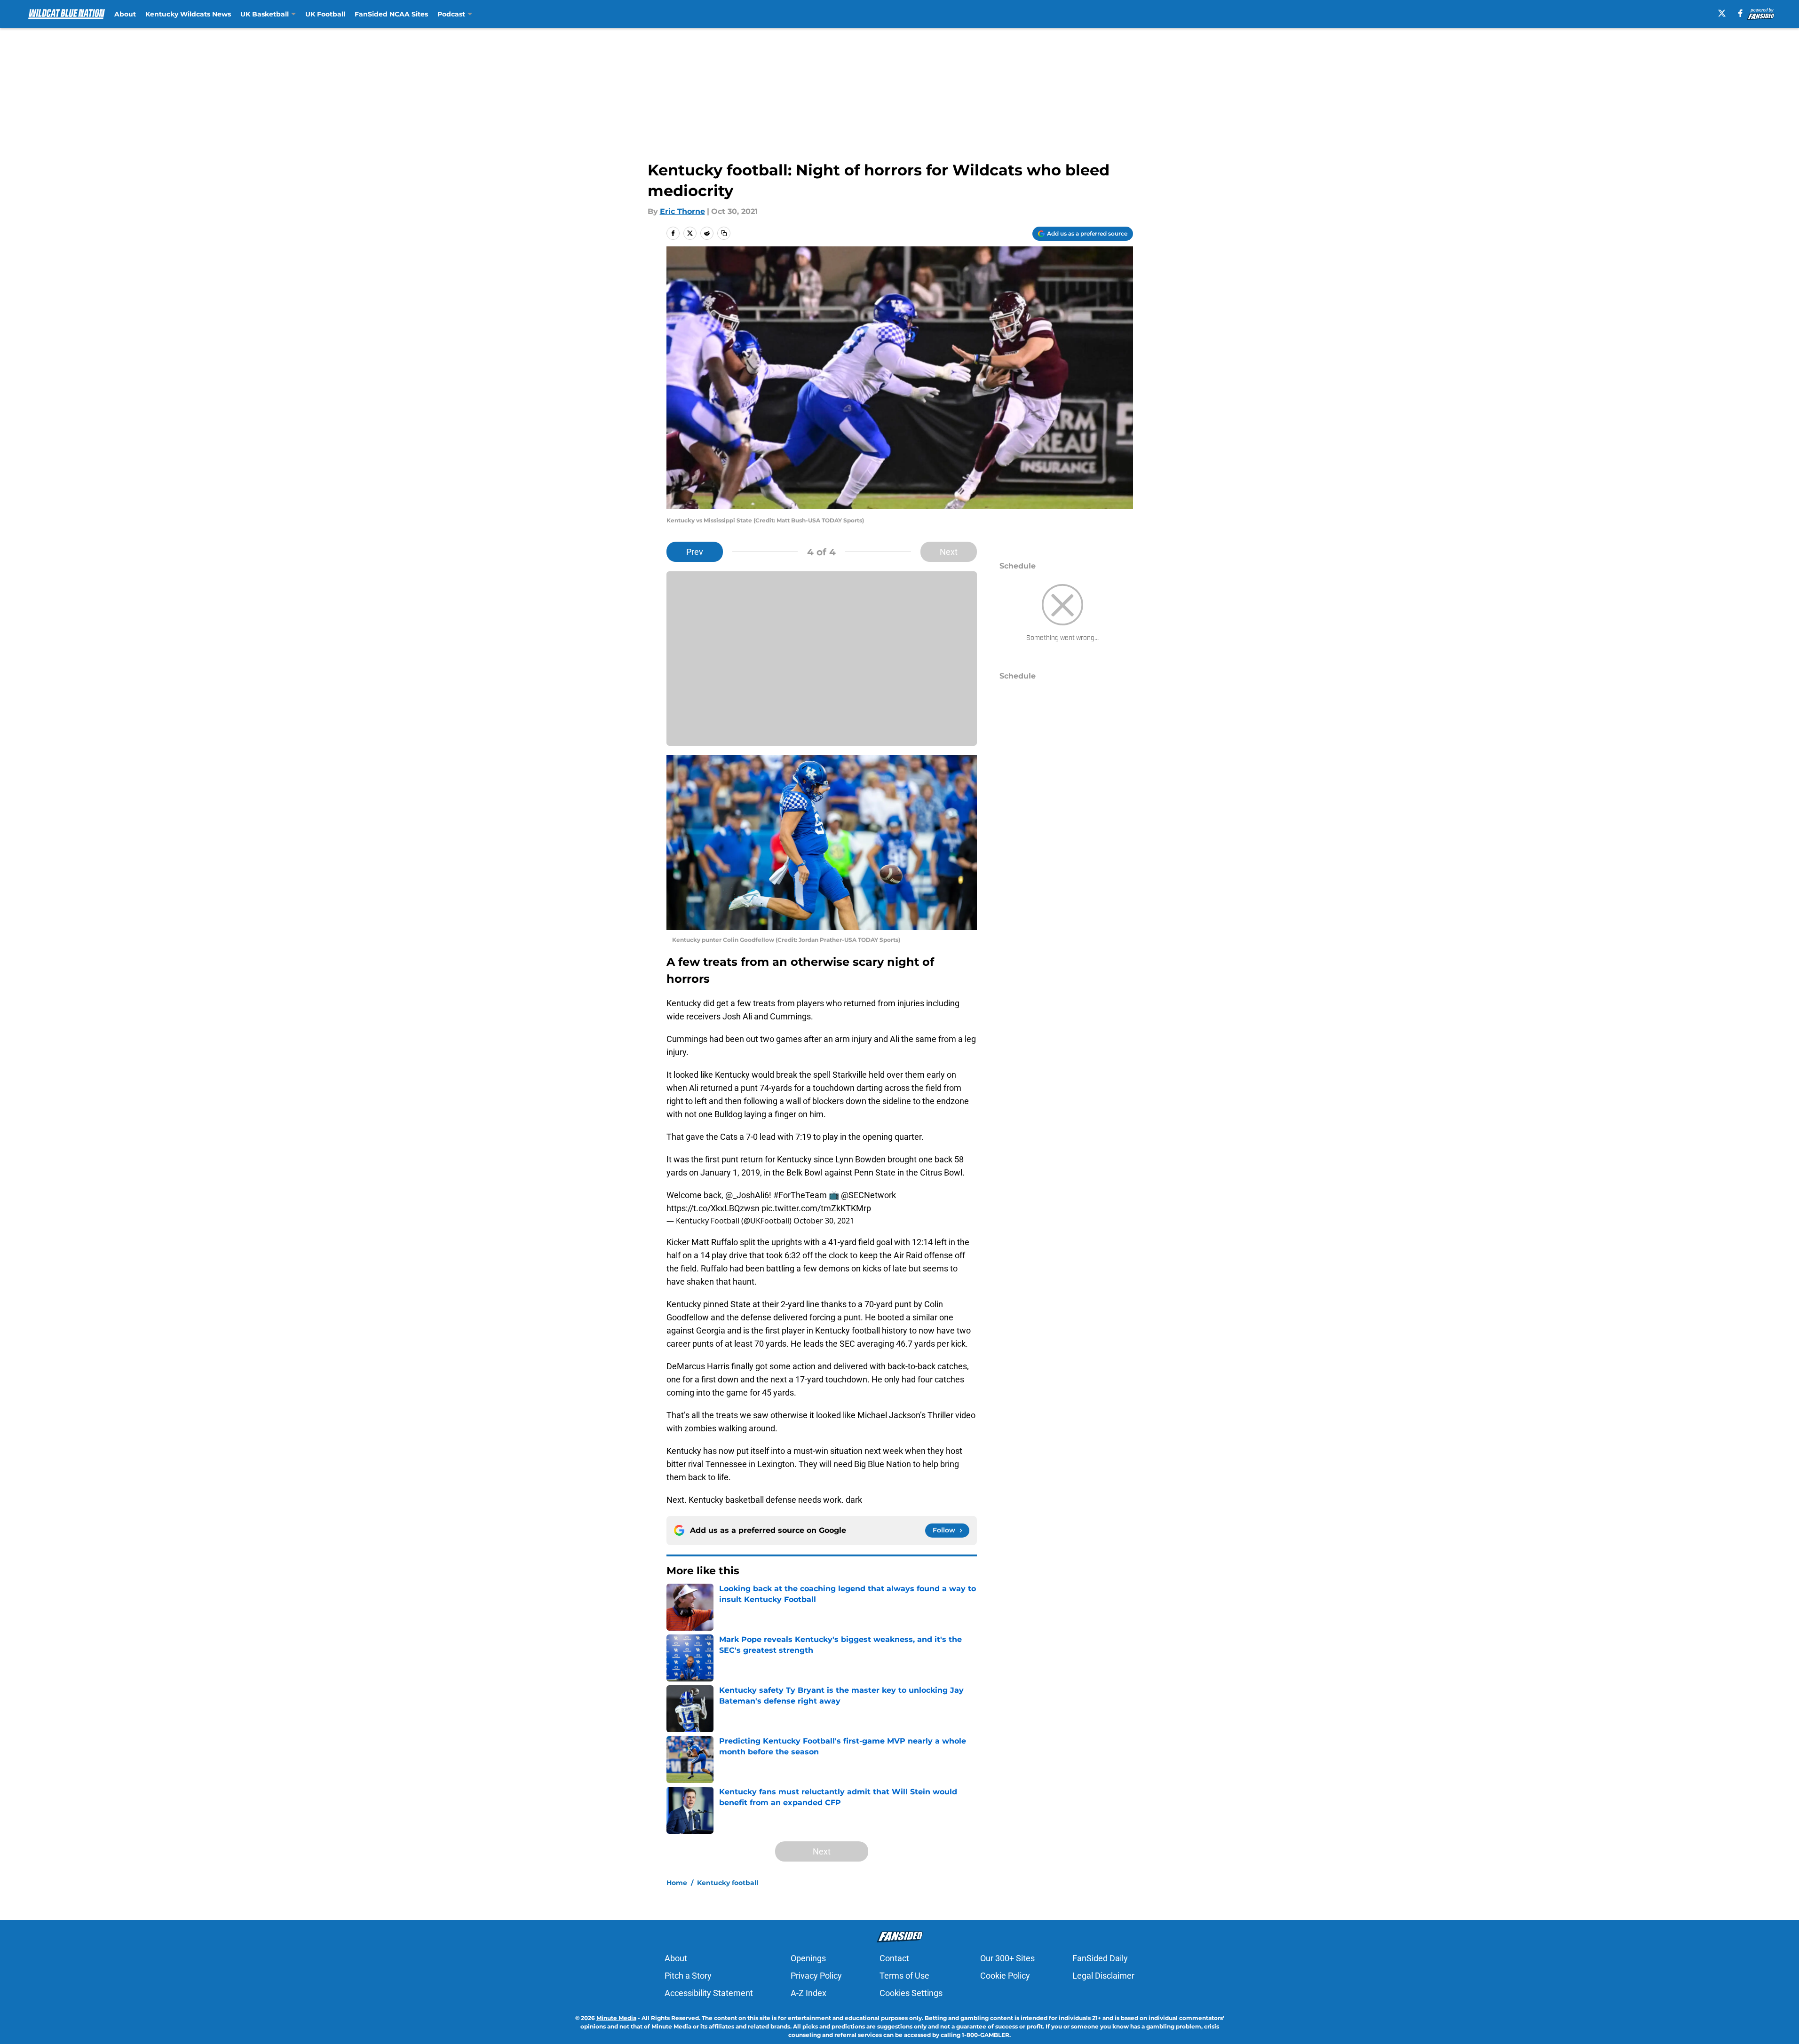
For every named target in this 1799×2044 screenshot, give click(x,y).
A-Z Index (808, 1993)
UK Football (325, 14)
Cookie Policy (1005, 1976)
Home (677, 1883)
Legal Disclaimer (1103, 1976)
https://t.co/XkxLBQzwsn (713, 1208)
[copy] (724, 233)
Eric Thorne (682, 211)
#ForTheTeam (800, 1195)
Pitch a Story (688, 1976)
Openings (808, 1958)
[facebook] (1740, 13)
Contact (894, 1958)
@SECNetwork (868, 1195)
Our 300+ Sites (1007, 1958)
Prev (695, 552)
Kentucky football (728, 1883)
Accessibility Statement (709, 1993)
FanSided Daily (1100, 1958)
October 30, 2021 (824, 1221)
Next (949, 552)
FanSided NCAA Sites (391, 14)
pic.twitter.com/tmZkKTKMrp (816, 1208)
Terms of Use (904, 1976)
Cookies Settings (911, 1993)
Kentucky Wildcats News (188, 14)
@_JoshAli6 (747, 1195)
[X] (1722, 13)
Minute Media (616, 2018)
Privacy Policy (816, 1976)
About (125, 14)
